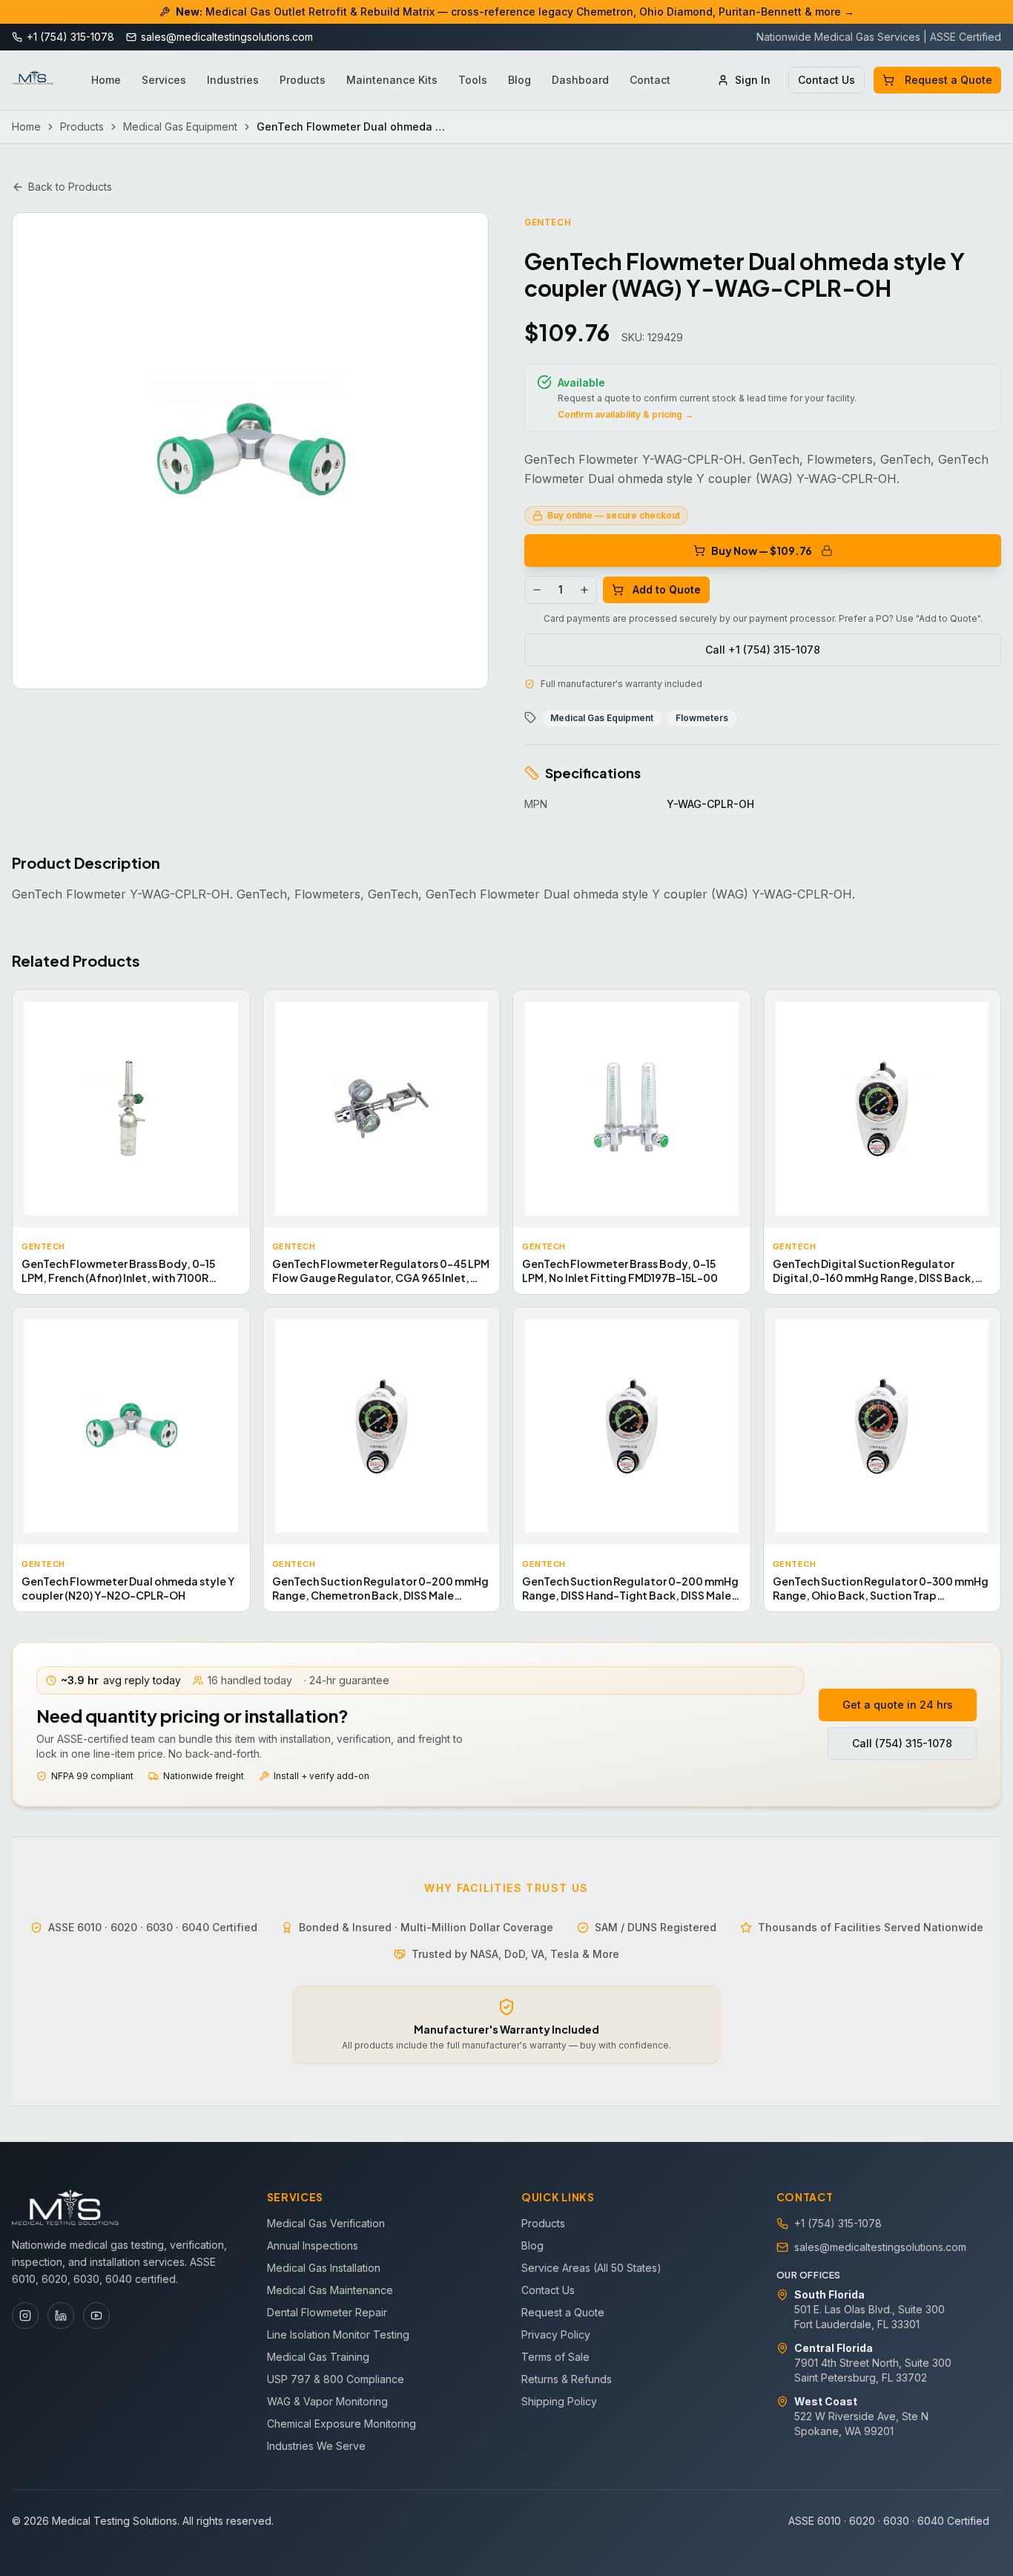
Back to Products (70, 187)
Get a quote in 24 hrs (898, 1705)
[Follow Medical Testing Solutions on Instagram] (25, 2316)
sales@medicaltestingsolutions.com (880, 2247)
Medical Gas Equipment (180, 126)
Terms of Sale (555, 2357)
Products (303, 80)
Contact (650, 80)
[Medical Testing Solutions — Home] (33, 80)
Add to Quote (667, 589)
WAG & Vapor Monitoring (327, 2401)
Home (106, 80)
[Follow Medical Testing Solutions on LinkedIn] (61, 2316)
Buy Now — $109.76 (762, 551)
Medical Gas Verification (326, 2223)
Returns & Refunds (567, 2379)
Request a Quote (948, 80)
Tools (473, 80)
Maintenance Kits (392, 80)
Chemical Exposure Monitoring (341, 2424)
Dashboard (580, 80)
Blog (519, 80)
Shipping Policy (559, 2401)
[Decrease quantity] (537, 590)
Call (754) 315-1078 (902, 1743)
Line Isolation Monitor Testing (338, 2334)
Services (164, 80)
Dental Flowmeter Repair (327, 2312)
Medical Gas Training (318, 2357)
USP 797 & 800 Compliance (336, 2379)
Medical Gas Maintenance (330, 2290)
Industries (233, 80)
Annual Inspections (313, 2245)
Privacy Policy (556, 2334)
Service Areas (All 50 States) (591, 2268)
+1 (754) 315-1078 (838, 2223)
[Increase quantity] (584, 590)
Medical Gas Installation (324, 2268)
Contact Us (826, 80)
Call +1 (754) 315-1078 (763, 650)
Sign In (753, 80)
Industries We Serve (316, 2446)
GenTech (548, 222)
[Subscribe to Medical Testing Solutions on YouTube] (96, 2316)
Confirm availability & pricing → (626, 414)
